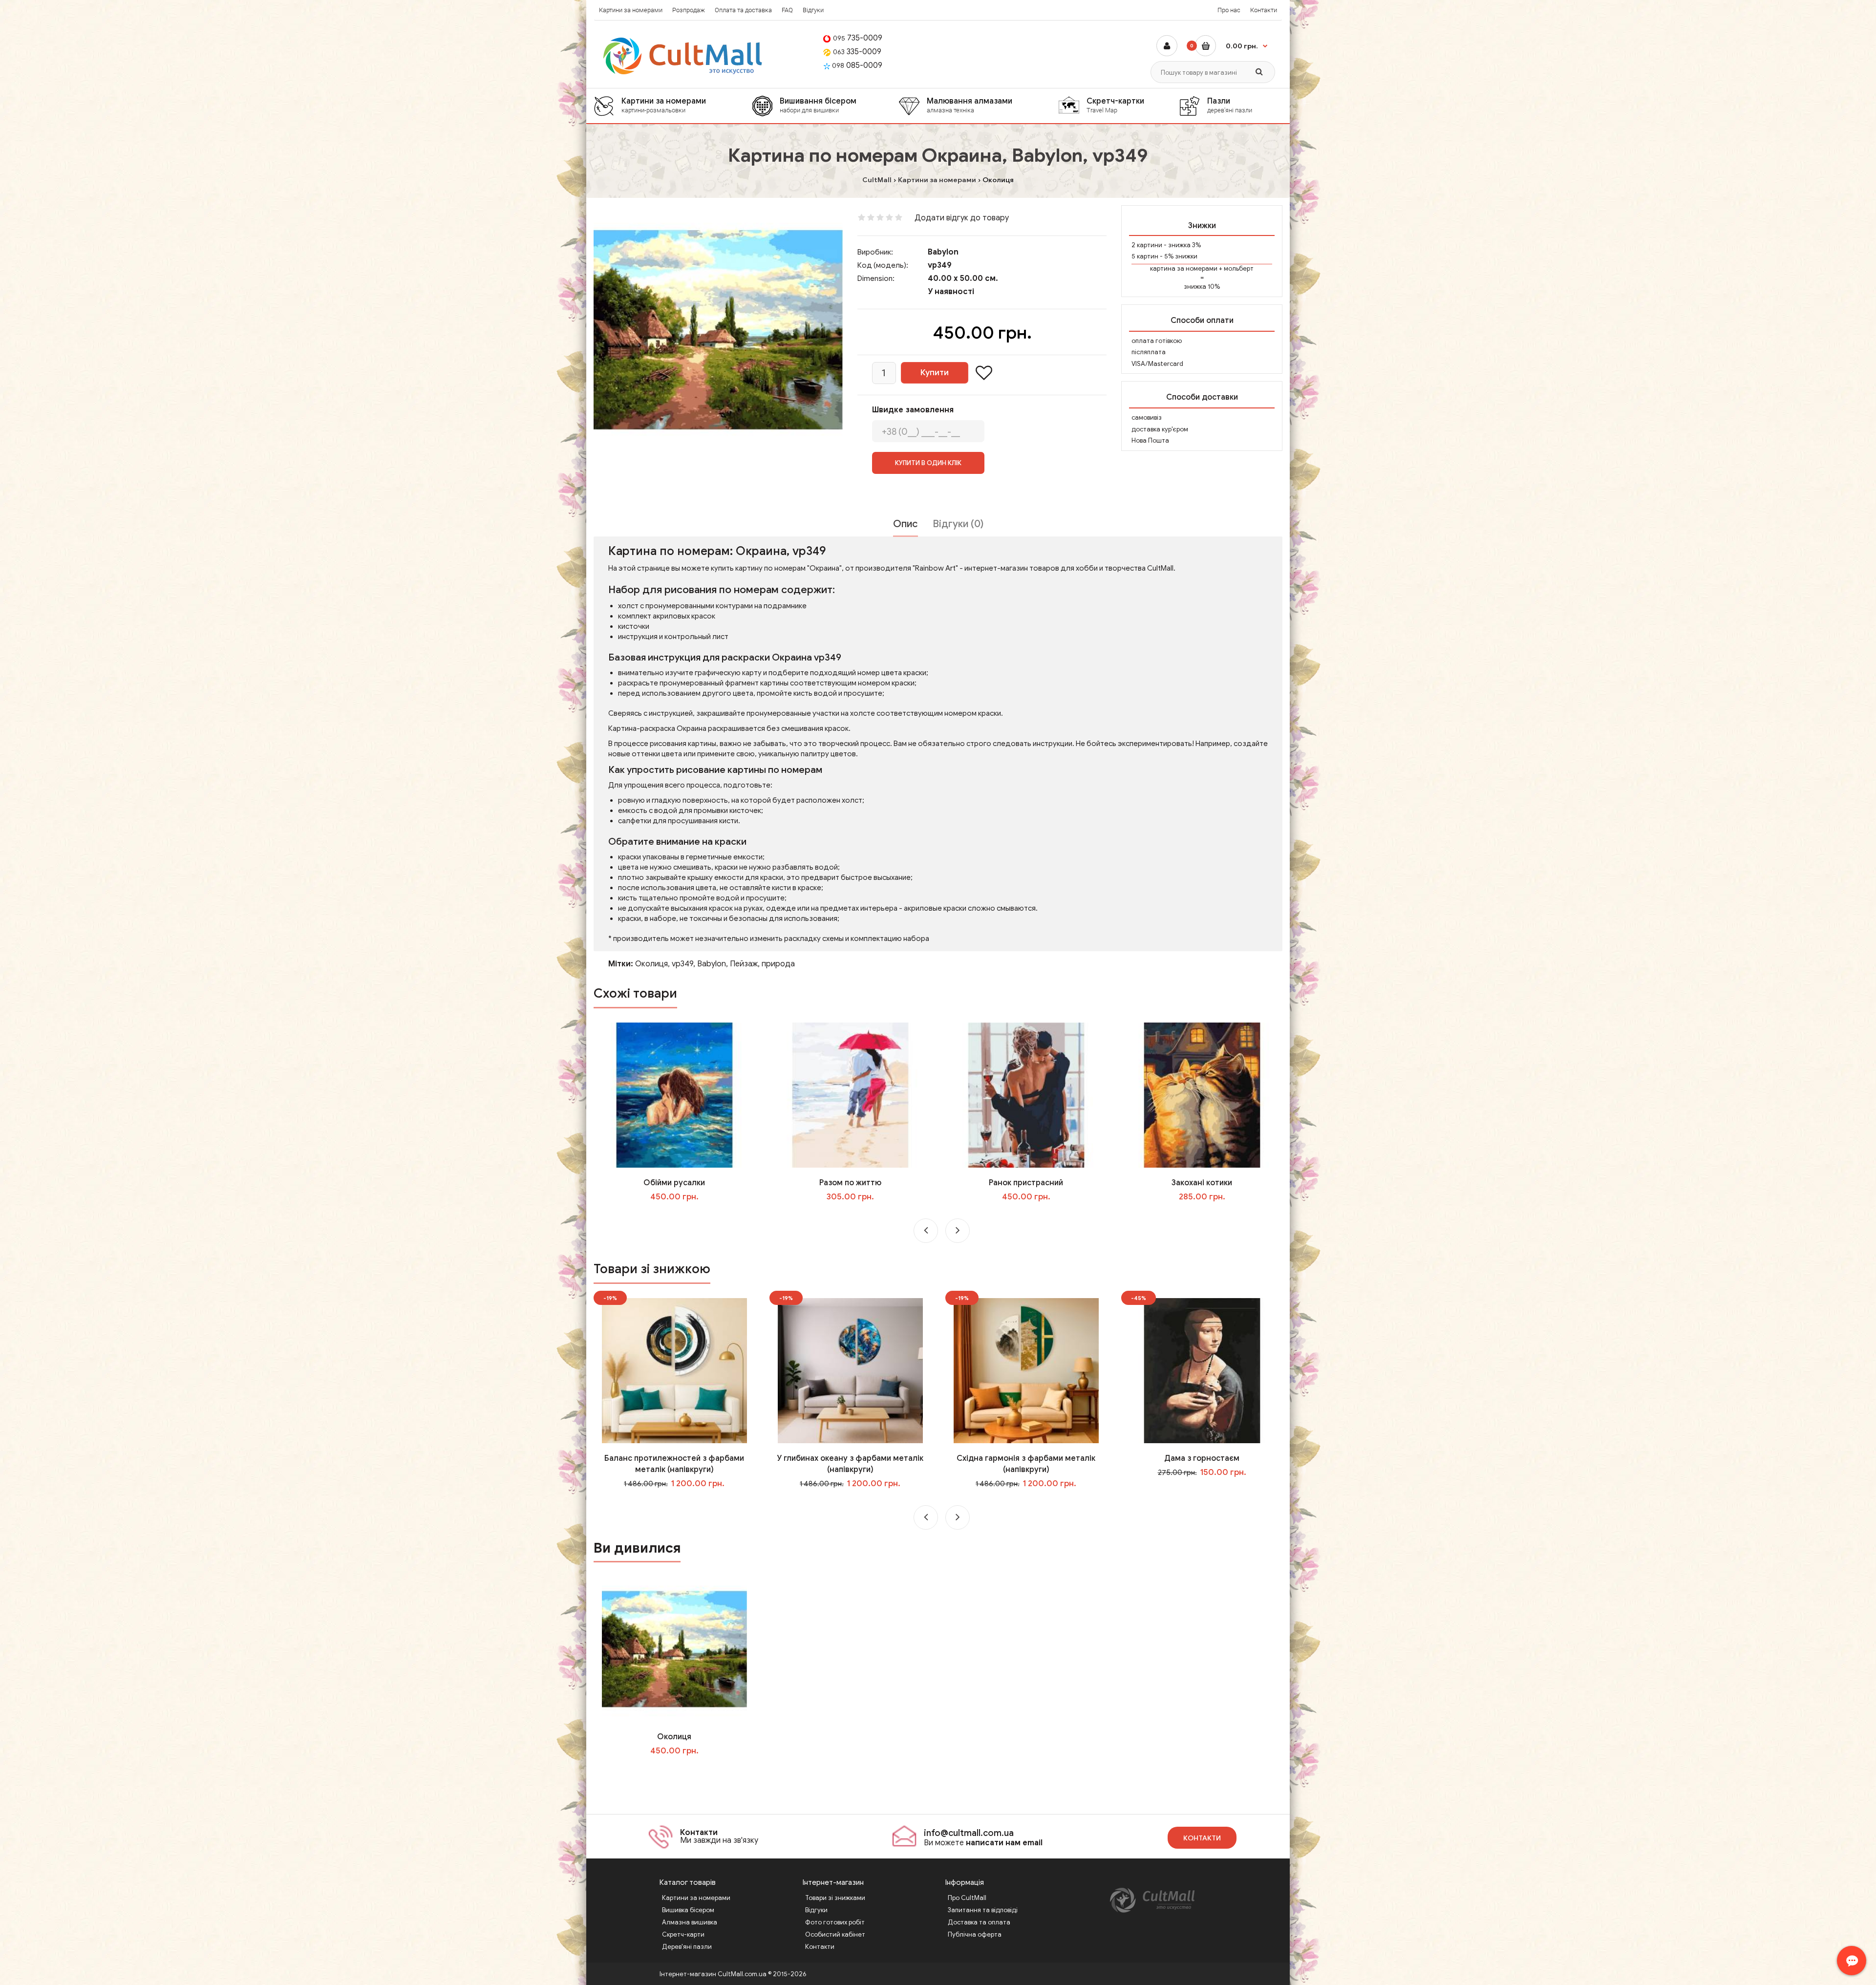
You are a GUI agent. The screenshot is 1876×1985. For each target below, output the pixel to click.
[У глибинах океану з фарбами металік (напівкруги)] (850, 1370)
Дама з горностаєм (1202, 1458)
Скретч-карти (683, 1934)
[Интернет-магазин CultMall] (683, 56)
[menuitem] (673, 106)
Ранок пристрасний (1026, 1183)
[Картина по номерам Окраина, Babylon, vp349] (718, 330)
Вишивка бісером (688, 1910)
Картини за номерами (631, 10)
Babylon (943, 252)
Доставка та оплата (979, 1922)
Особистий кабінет (835, 1934)
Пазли (1230, 105)
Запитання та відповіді (983, 1910)
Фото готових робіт (835, 1922)
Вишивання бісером (818, 105)
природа (778, 964)
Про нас (1229, 10)
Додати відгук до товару (962, 218)
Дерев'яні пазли (687, 1947)
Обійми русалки (674, 1183)
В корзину (681, 1771)
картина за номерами (1184, 268)
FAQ (787, 10)
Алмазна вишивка (690, 1922)
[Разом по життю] (850, 1095)
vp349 (682, 964)
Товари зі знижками (835, 1898)
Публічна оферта (975, 1934)
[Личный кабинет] (1167, 46)
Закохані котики (1202, 1183)
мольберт (1239, 268)
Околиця (651, 964)
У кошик (681, 1217)
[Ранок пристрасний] (1026, 1095)
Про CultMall (967, 1898)
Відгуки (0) (958, 524)
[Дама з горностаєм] (1202, 1370)
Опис (906, 524)
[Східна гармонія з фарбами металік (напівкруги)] (1026, 1370)
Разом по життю (850, 1183)
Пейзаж (744, 964)
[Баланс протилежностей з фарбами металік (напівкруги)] (674, 1370)
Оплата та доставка (743, 10)
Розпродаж (689, 10)
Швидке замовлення (913, 410)
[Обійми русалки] (674, 1095)
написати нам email (1004, 1843)
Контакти (1264, 10)
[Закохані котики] (1202, 1095)
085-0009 (857, 65)
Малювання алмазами (970, 105)
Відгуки (813, 10)
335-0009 (857, 52)
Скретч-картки (1115, 105)
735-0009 (858, 38)
